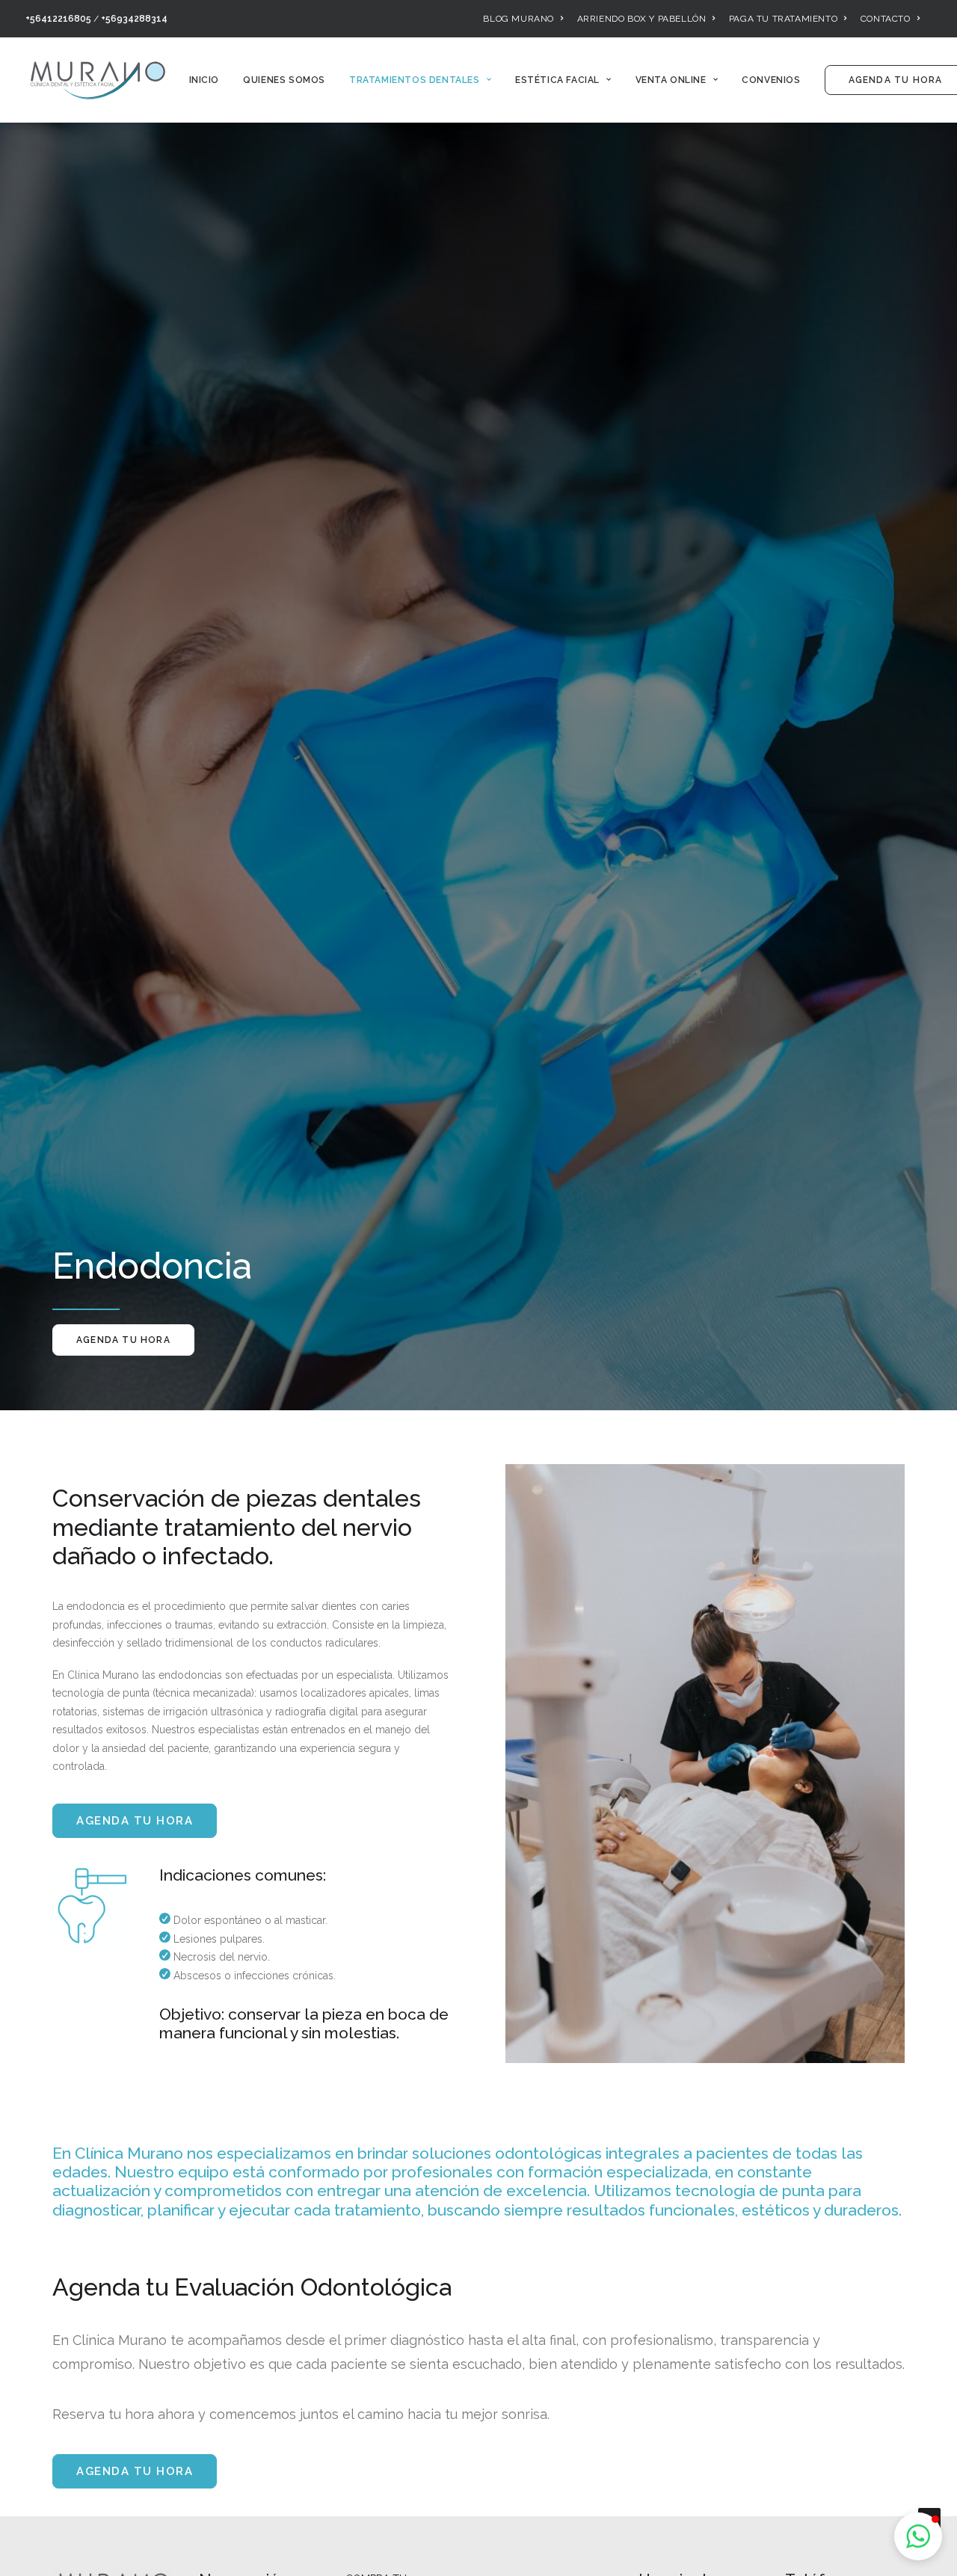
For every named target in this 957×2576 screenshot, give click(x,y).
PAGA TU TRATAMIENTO (783, 19)
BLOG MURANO (518, 19)
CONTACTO (886, 19)
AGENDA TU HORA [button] (123, 1340)
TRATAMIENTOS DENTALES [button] (415, 80)
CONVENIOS (771, 80)
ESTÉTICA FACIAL (557, 80)
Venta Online (671, 80)
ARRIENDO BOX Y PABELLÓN (642, 19)
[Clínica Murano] (97, 80)
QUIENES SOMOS (284, 80)
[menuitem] (523, 19)
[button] (918, 2536)
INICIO (204, 80)
